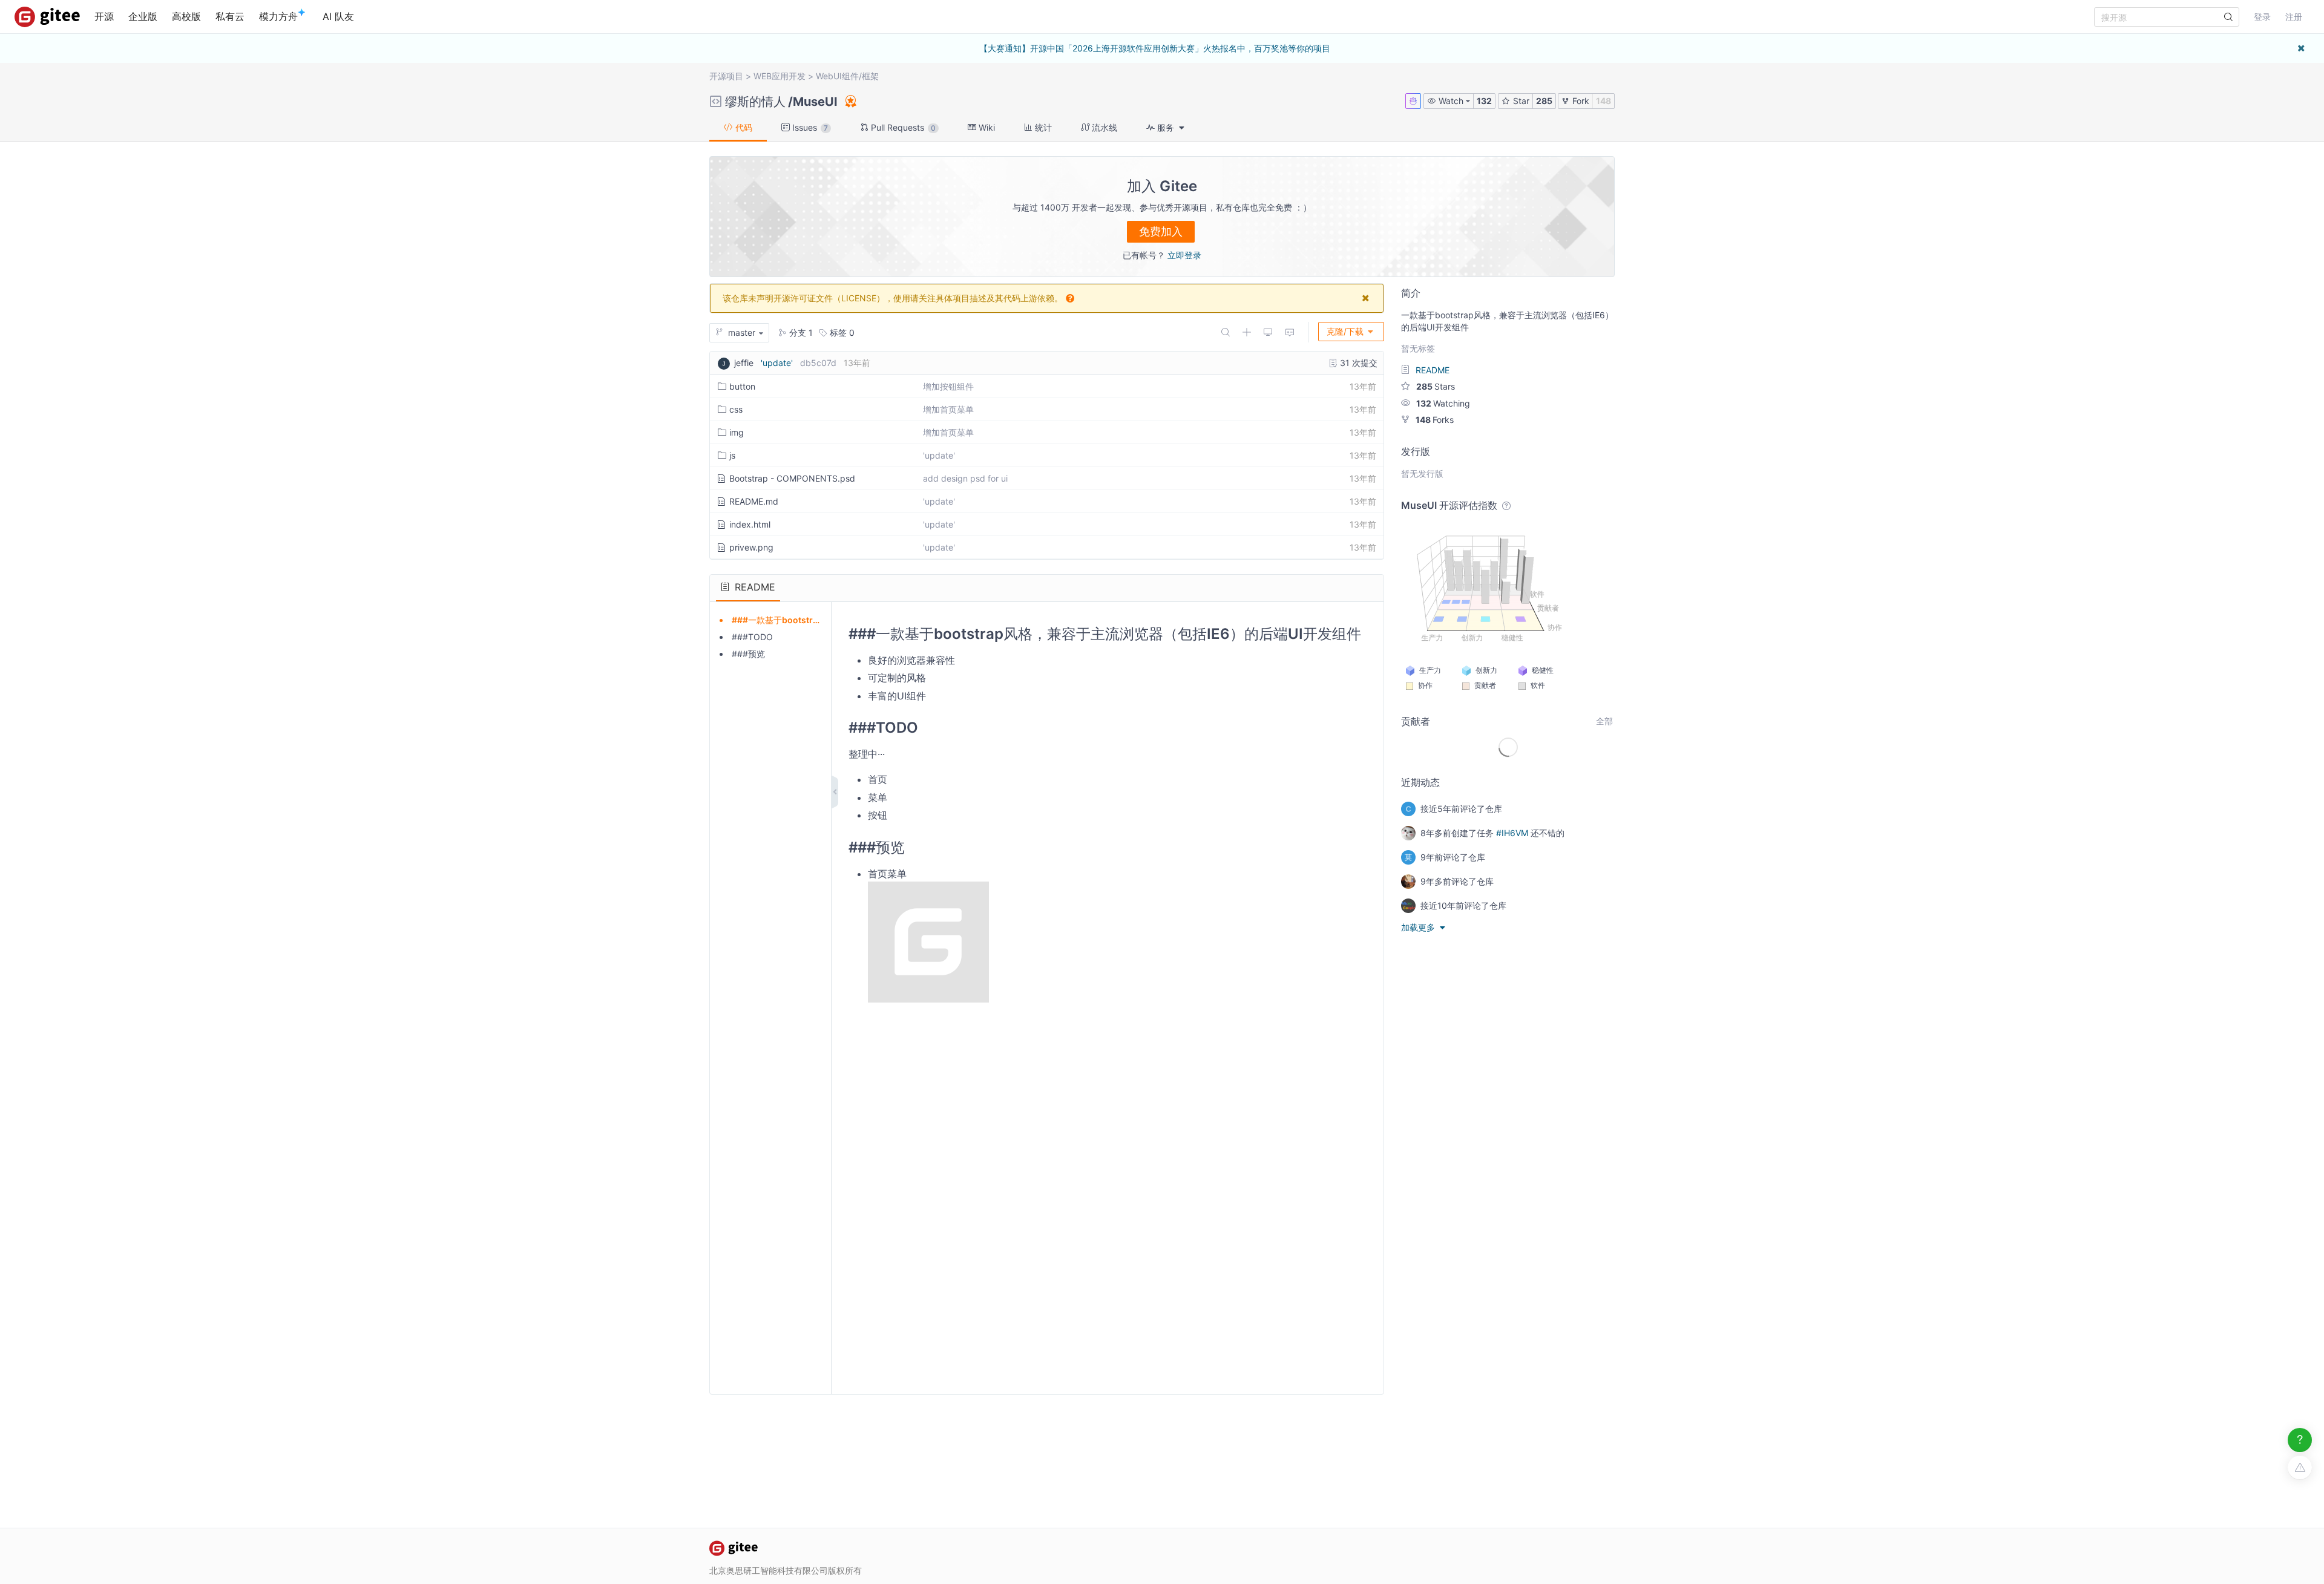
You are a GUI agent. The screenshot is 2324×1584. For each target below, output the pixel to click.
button (742, 386)
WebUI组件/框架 (847, 76)
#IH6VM (1512, 833)
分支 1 (800, 332)
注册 (2294, 17)
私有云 (230, 16)
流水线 (1103, 127)
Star (1520, 101)
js (732, 455)
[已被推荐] (850, 101)
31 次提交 (1357, 363)
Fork (1580, 101)
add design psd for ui (965, 478)
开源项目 (726, 76)
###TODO (752, 637)
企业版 (143, 16)
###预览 (748, 654)
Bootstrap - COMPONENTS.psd (792, 478)
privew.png (751, 547)
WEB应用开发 (780, 76)
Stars (1436, 386)
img (737, 432)
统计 (1042, 127)
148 (1603, 101)
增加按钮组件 (948, 386)
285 (1544, 101)
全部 (1604, 721)
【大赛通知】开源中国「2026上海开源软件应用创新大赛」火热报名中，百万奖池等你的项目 (1155, 48)
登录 (2262, 17)
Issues (809, 127)
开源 (104, 16)
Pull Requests (902, 127)
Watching (1443, 403)
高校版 (186, 16)
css (736, 409)
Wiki (986, 127)
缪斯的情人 (755, 102)
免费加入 (1161, 231)
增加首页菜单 (948, 409)
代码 (743, 127)
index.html (750, 524)
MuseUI (815, 102)
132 (1484, 101)
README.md (754, 501)
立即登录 (1184, 255)
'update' (777, 363)
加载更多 (1419, 927)
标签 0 (841, 332)
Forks (1435, 420)
